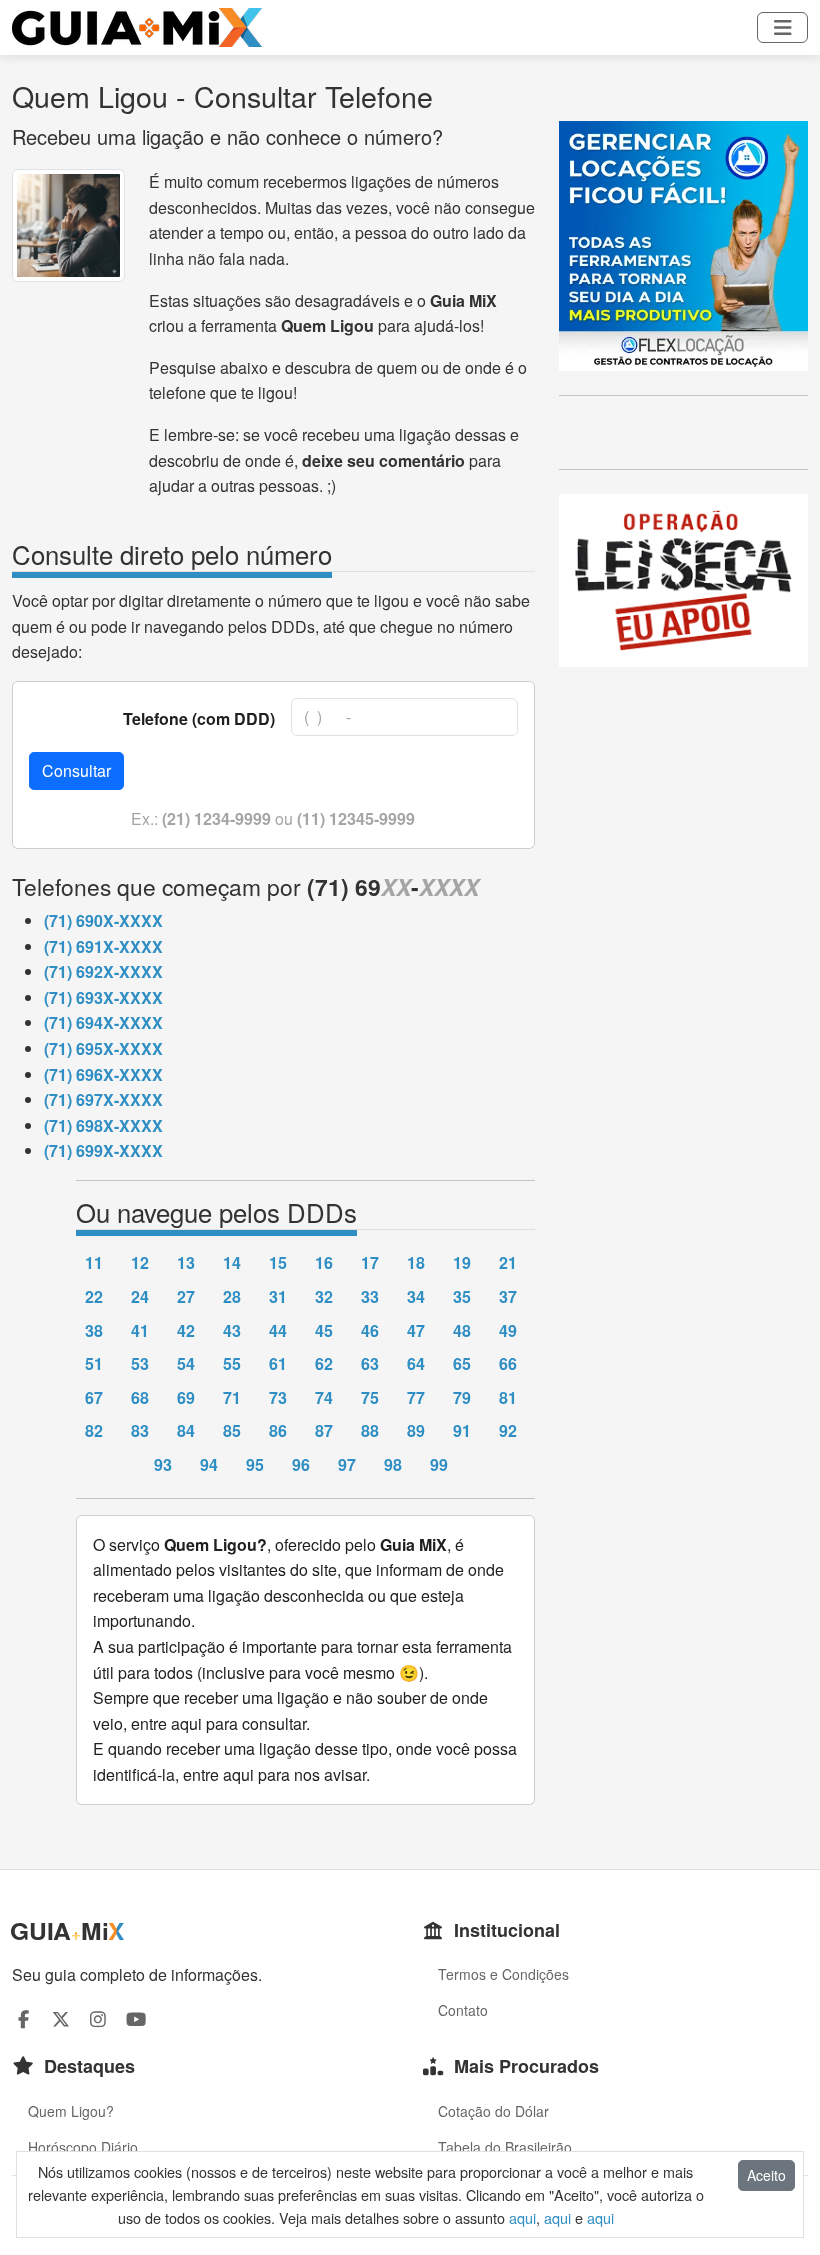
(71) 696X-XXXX (103, 1074)
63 (370, 1363)
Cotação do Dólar (493, 2111)
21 (508, 1262)
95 (255, 1464)
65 (462, 1363)
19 (462, 1262)
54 (186, 1363)
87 (324, 1430)
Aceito (766, 2175)
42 (186, 1330)
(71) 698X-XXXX (103, 1125)
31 (278, 1296)
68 (140, 1397)
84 (186, 1430)
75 (370, 1397)
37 (508, 1296)
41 (140, 1330)
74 (324, 1397)
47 (416, 1330)
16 (324, 1262)
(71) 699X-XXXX (103, 1150)
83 (140, 1430)
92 (508, 1430)
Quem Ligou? (71, 2111)
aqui (522, 2217)
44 (278, 1330)
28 (232, 1296)
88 (370, 1430)
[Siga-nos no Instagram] (98, 2018)
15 (278, 1262)
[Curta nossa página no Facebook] (23, 2018)
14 (232, 1262)
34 (416, 1296)
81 (508, 1397)
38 (94, 1330)
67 (94, 1397)
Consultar (76, 770)
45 (324, 1330)
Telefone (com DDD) (199, 718)
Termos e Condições (503, 1974)
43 (232, 1330)
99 (439, 1464)
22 (94, 1296)
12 (140, 1262)
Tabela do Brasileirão (505, 2147)
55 (232, 1363)
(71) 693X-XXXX (103, 997)
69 (186, 1397)
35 (462, 1296)
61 (278, 1363)
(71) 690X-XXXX (103, 920)
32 (324, 1296)
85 (232, 1430)
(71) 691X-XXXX (103, 946)
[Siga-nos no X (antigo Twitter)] (61, 2018)
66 (508, 1363)
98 (393, 1464)
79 (462, 1397)
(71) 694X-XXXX (103, 1022)
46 (370, 1330)
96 (301, 1464)
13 (186, 1262)
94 (209, 1464)
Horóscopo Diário (83, 2147)
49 (508, 1330)
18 (416, 1262)
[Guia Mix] (137, 27)
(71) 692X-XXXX (103, 971)
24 (140, 1296)
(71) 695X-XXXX (103, 1048)
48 (462, 1330)
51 (94, 1363)
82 (94, 1430)
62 (324, 1363)
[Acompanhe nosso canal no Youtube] (136, 2018)
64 (416, 1363)
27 (186, 1296)
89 (416, 1430)
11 (94, 1262)
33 (370, 1296)
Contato (463, 2010)
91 (462, 1430)
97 (347, 1464)
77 (416, 1397)
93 (163, 1464)
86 (278, 1430)
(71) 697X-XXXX (103, 1099)
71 (232, 1397)
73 (278, 1397)
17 (370, 1262)
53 (140, 1363)
